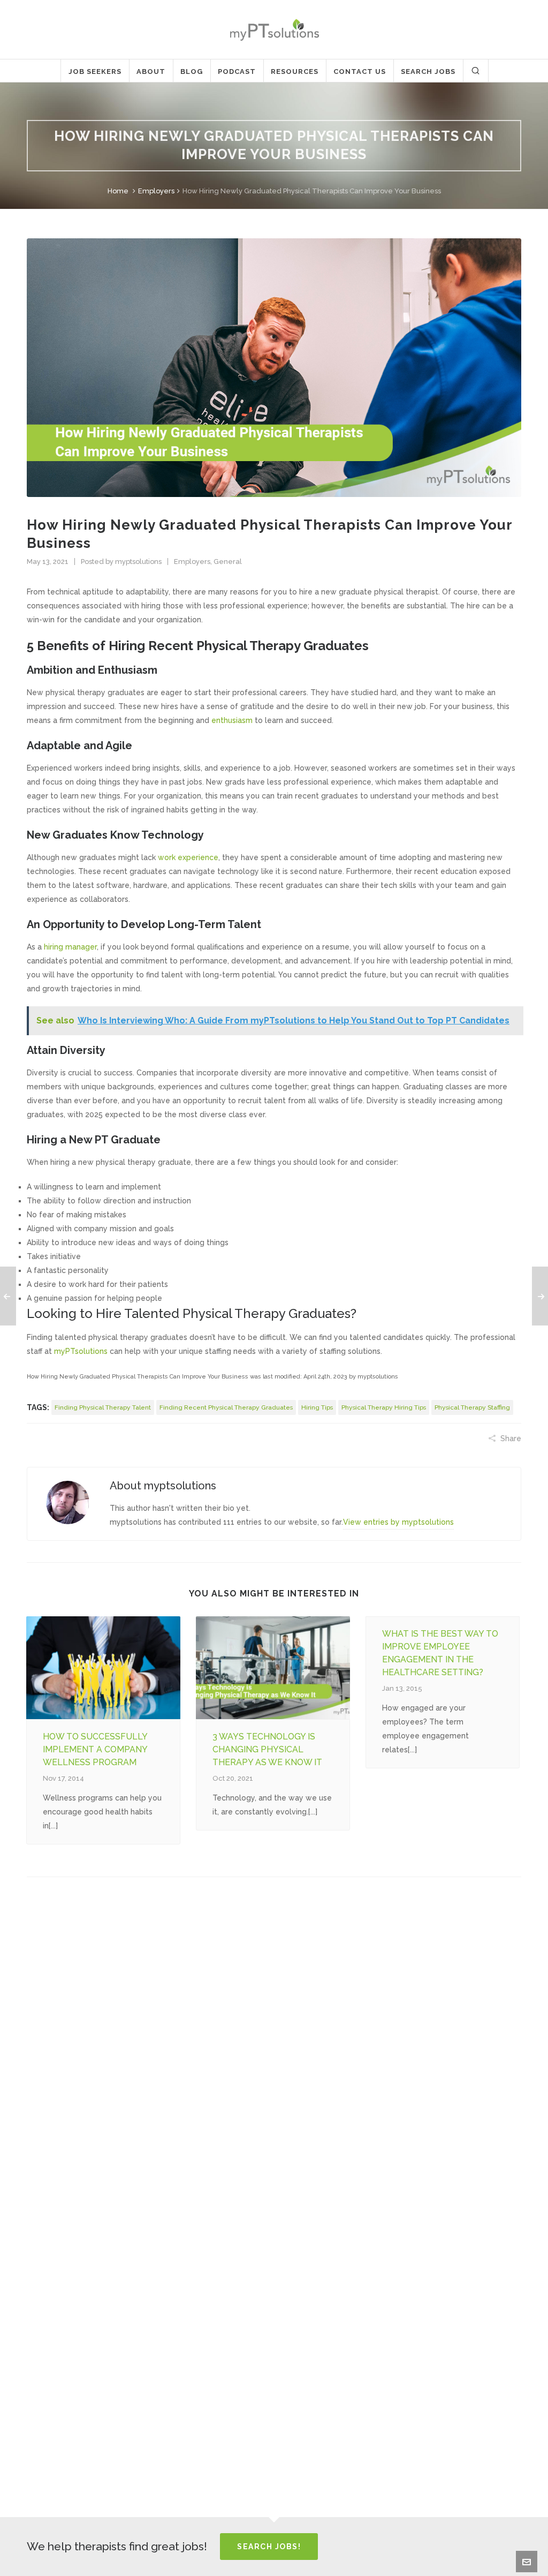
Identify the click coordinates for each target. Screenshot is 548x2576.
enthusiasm (232, 720)
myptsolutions (138, 562)
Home (118, 191)
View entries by (398, 1522)
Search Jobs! (269, 2547)
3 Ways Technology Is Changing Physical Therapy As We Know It (267, 1749)
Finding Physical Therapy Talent (103, 1407)
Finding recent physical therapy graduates (226, 1407)
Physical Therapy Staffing (472, 1407)
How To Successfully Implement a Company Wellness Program (95, 1749)
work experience (188, 857)
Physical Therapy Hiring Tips (384, 1407)
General (228, 562)
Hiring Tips (317, 1407)
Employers (156, 191)
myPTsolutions (81, 1351)
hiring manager (70, 947)
